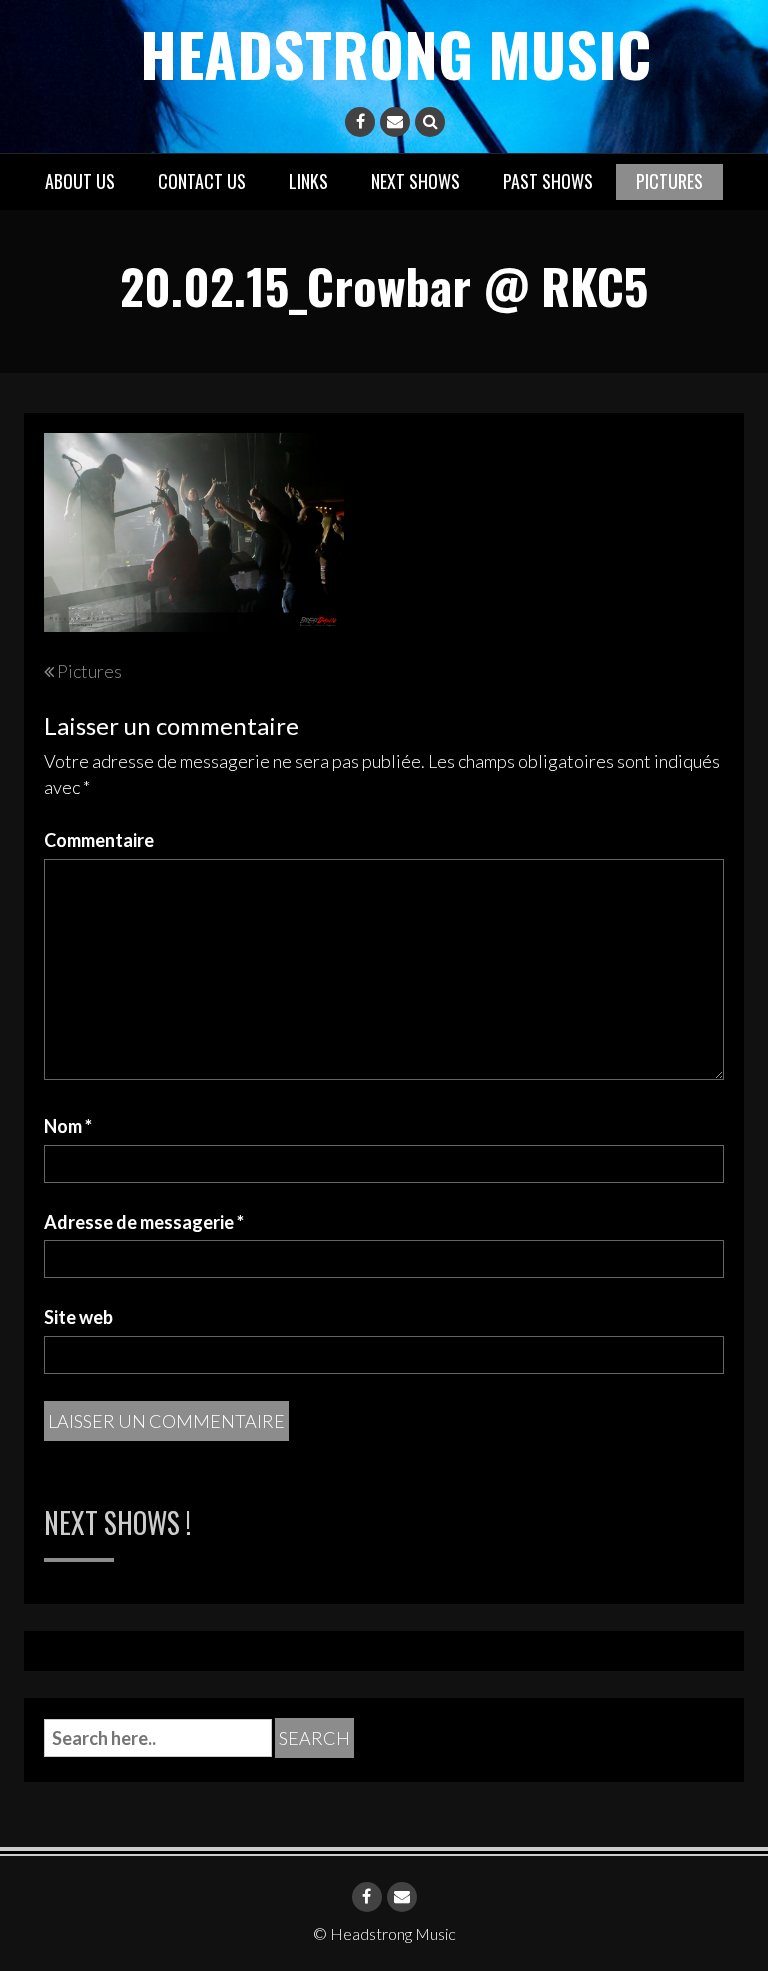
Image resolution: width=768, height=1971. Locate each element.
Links (308, 181)
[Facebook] (360, 122)
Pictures (669, 181)
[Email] (395, 122)
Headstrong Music (395, 52)
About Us (80, 181)
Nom (68, 1126)
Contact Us (202, 181)
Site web (78, 1317)
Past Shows (548, 181)
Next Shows (415, 181)
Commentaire (99, 840)
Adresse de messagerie (144, 1222)
